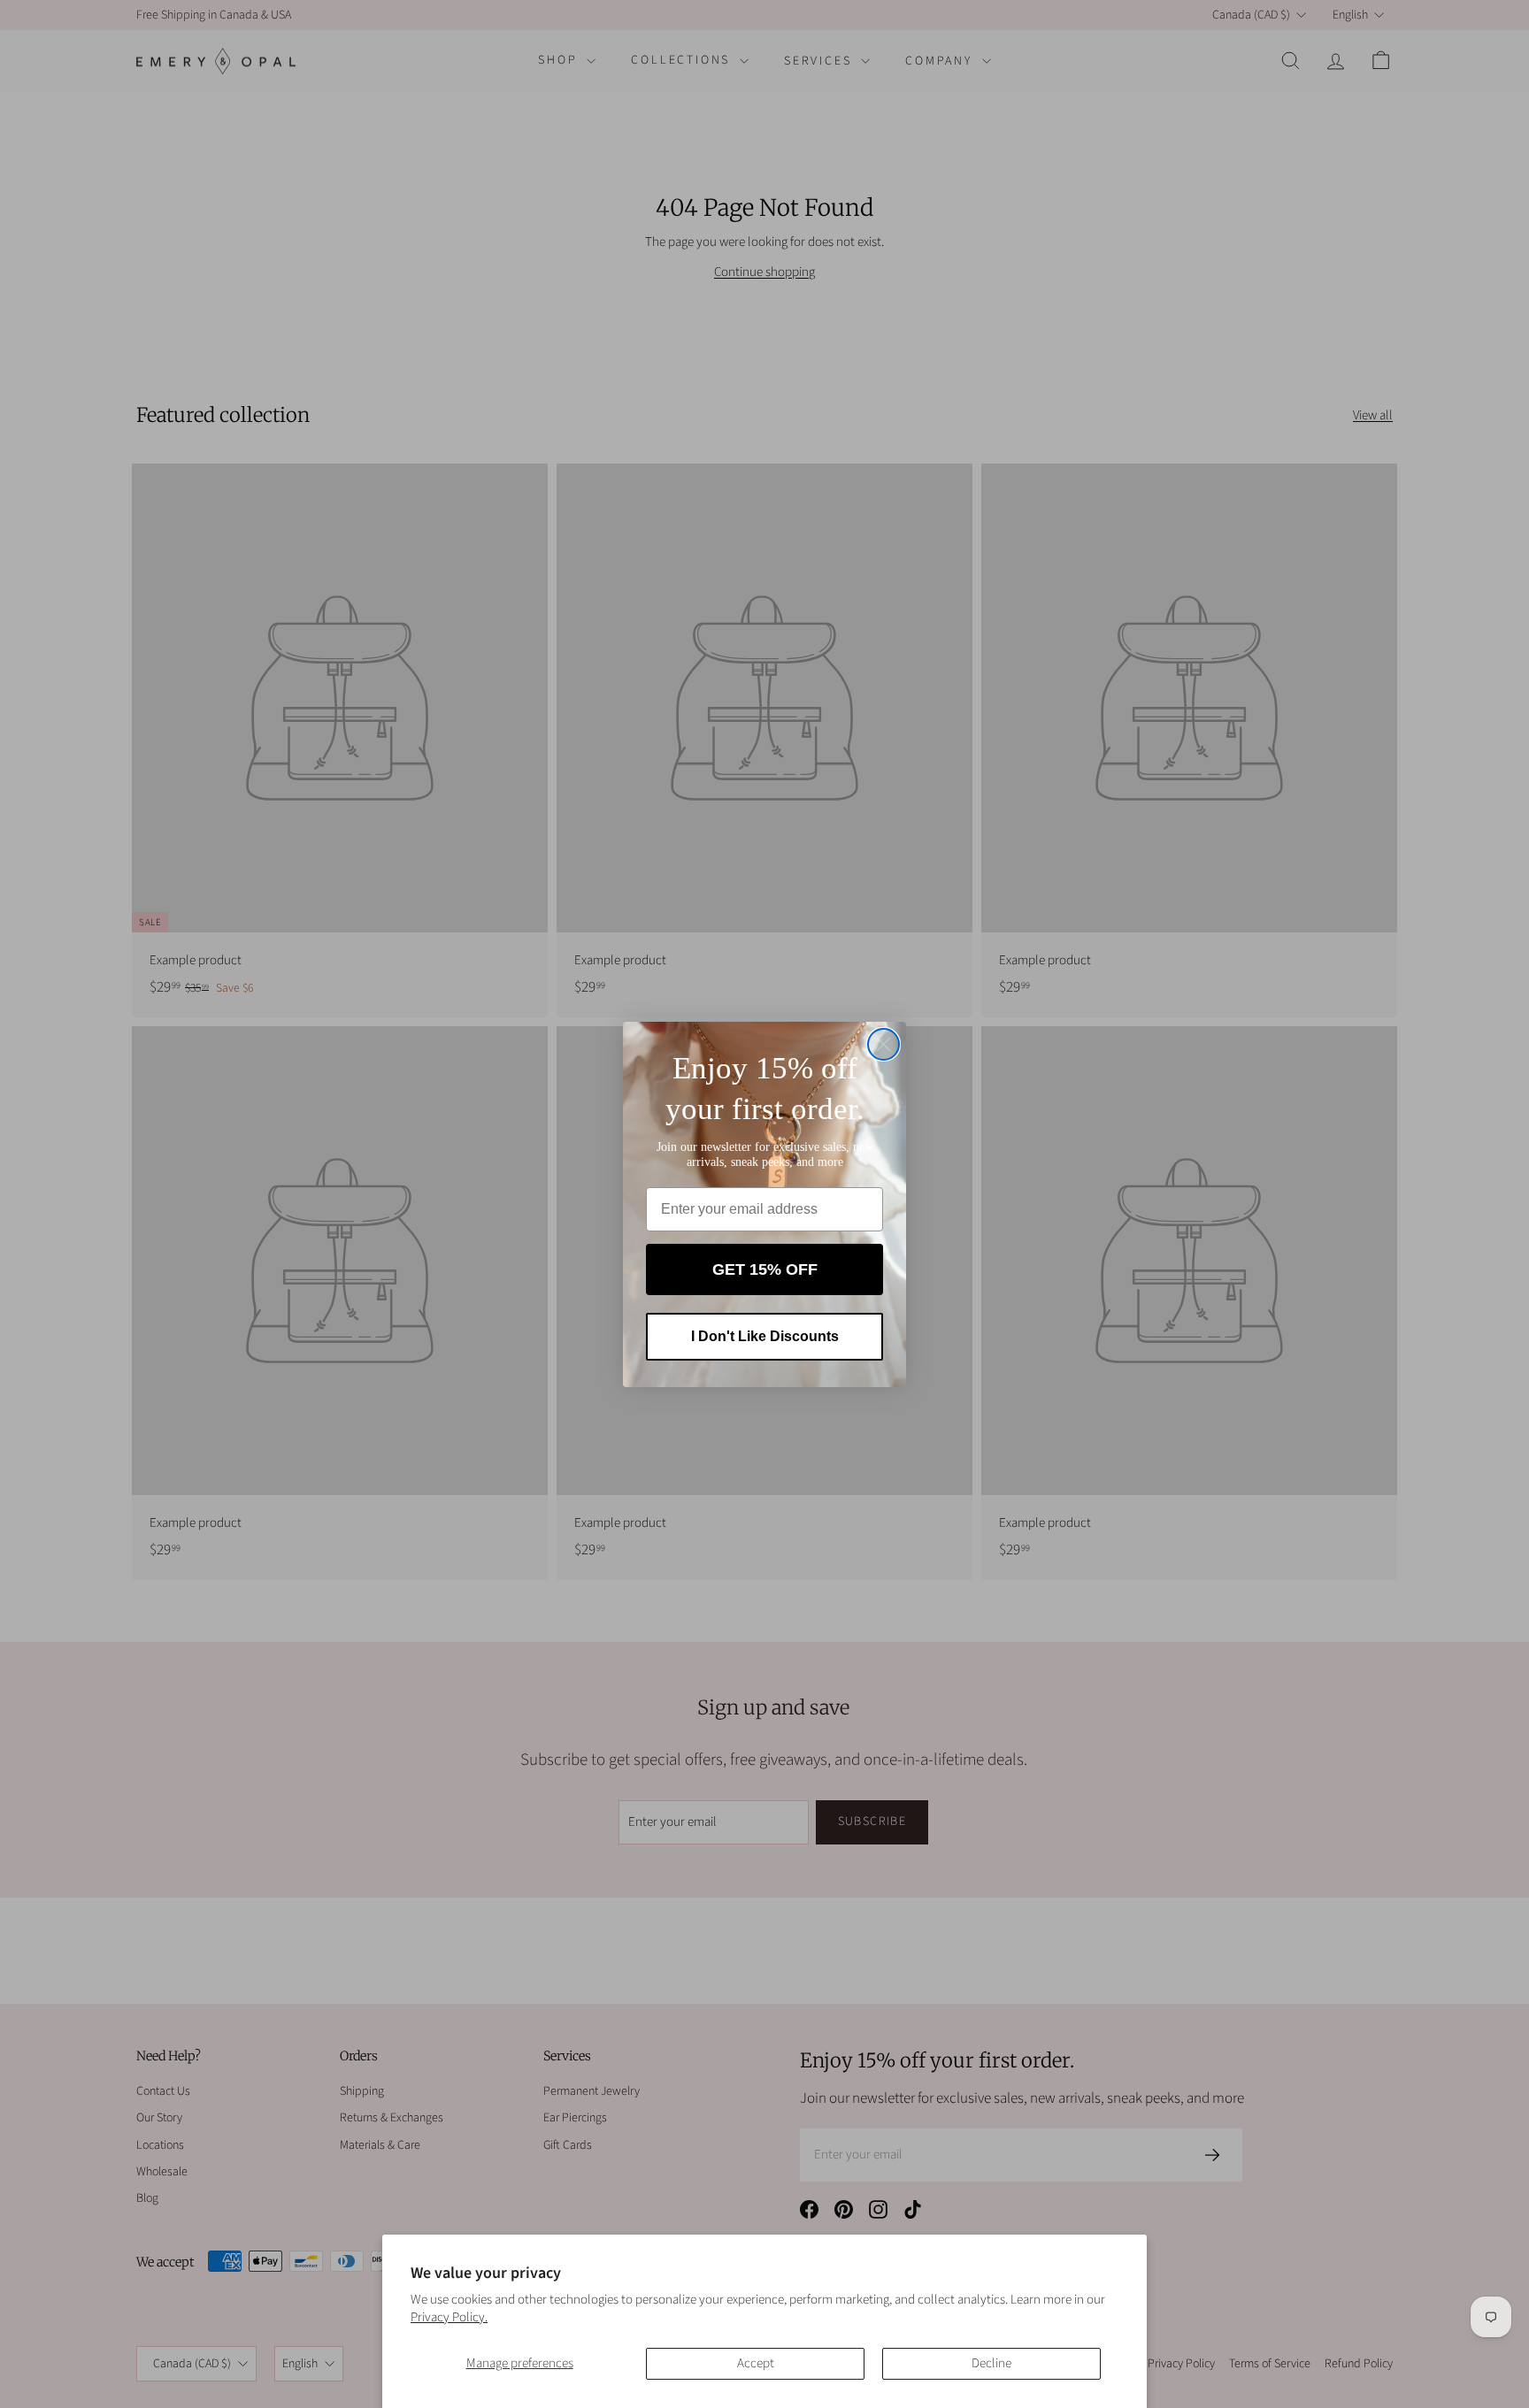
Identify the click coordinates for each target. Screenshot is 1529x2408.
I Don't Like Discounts (765, 1336)
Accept (756, 2363)
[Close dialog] (884, 1044)
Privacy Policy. (449, 2317)
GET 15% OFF (765, 1269)
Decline (991, 2363)
